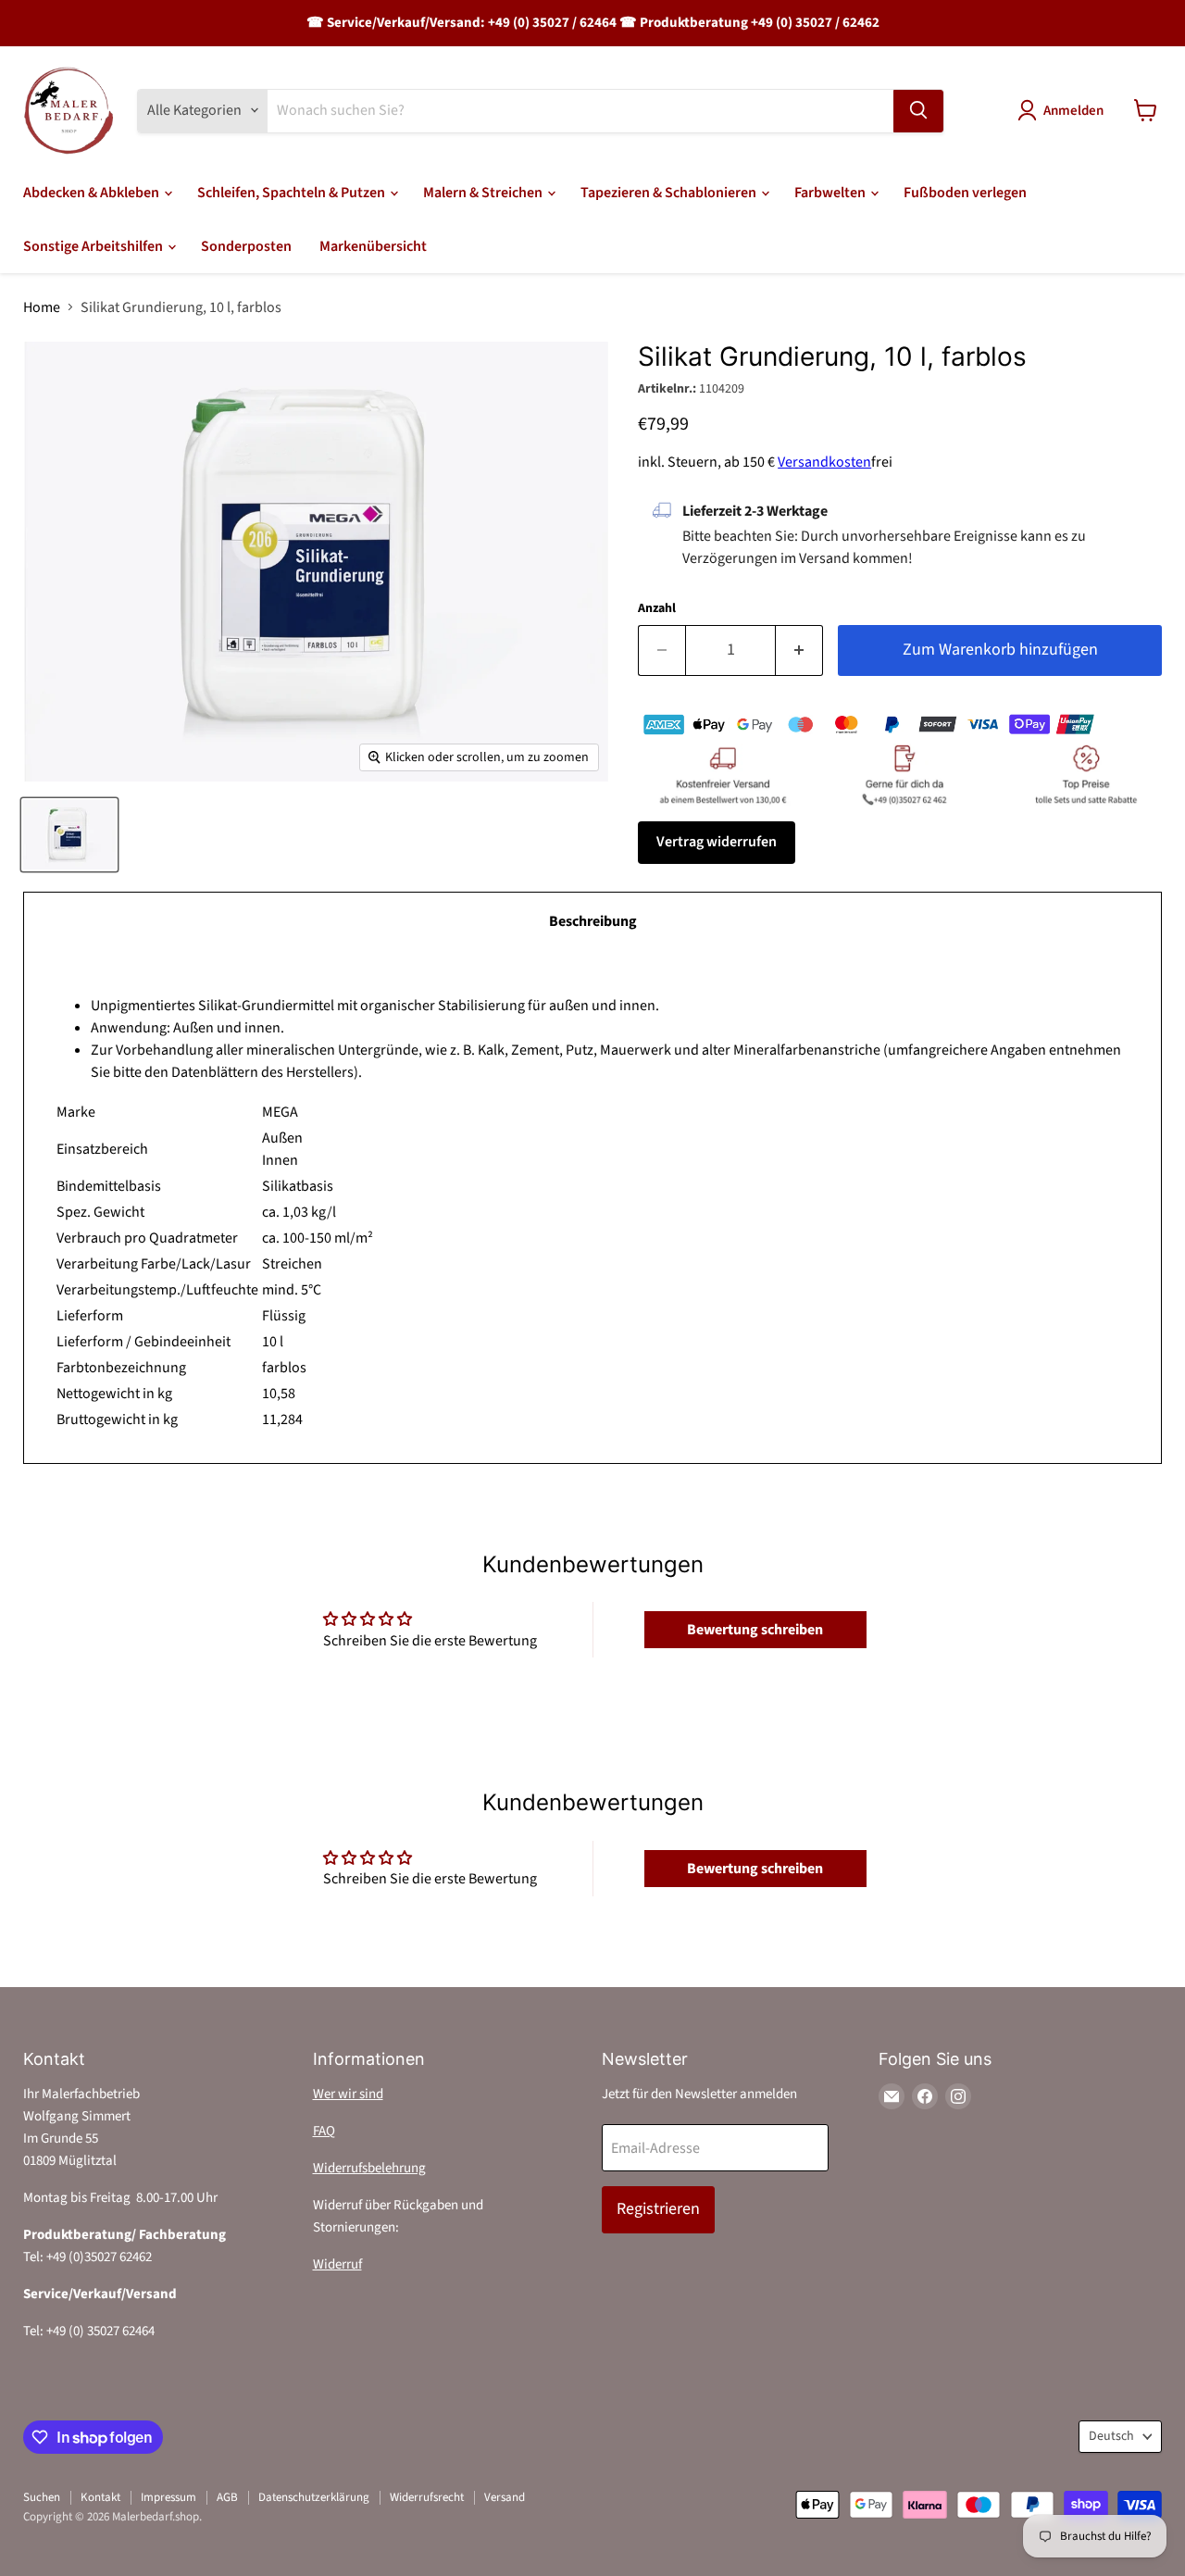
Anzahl (657, 608)
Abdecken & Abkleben (93, 193)
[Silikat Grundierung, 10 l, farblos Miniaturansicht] (69, 835)
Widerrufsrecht (427, 2497)
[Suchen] (918, 110)
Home (42, 307)
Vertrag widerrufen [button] (717, 842)
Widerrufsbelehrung (369, 2168)
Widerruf (337, 2264)
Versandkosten (824, 462)
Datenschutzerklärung (314, 2497)
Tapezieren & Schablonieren (670, 193)
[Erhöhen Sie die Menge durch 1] (799, 650)
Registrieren (658, 2209)
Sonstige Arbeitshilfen (94, 246)
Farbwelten (831, 193)
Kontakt (100, 2497)
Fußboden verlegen (965, 193)
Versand (505, 2497)
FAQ (324, 2131)
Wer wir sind (348, 2094)
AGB (227, 2497)
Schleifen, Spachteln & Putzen (293, 193)
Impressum (168, 2497)
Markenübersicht (373, 246)
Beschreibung (593, 921)
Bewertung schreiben (755, 1630)
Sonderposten (246, 246)
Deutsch (1111, 2436)
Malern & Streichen (484, 193)
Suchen (42, 2497)
